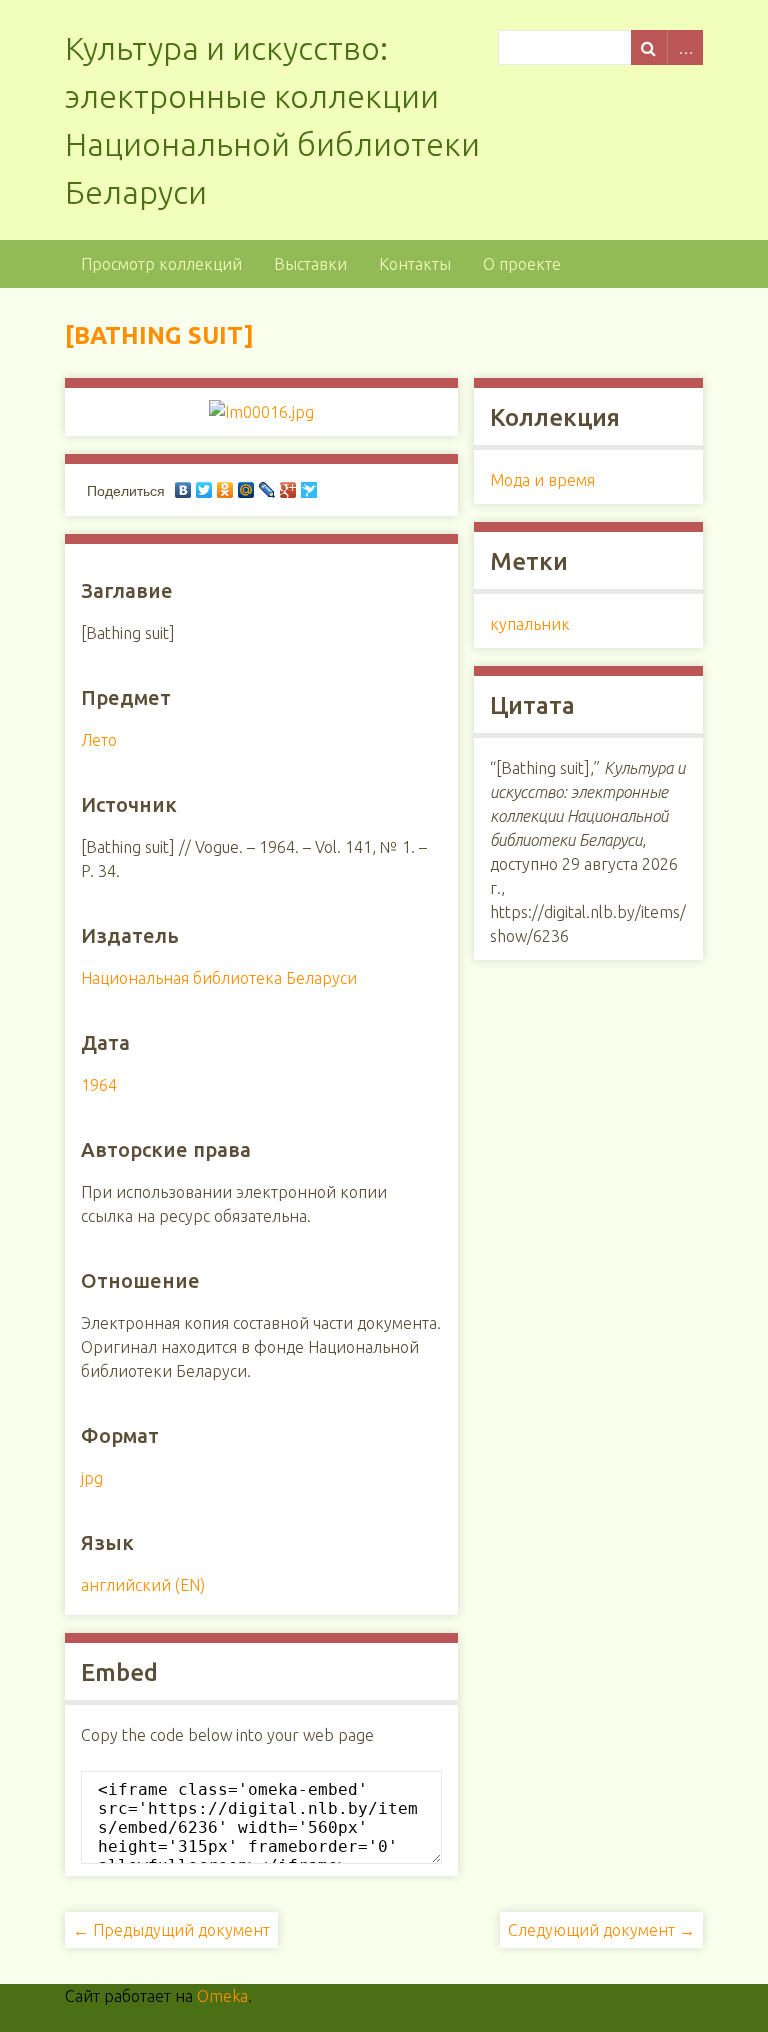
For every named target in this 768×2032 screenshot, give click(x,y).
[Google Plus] (288, 490)
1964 (99, 1085)
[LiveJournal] (267, 490)
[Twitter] (204, 490)
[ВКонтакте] (183, 490)
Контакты (415, 264)
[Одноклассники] (225, 490)
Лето (99, 740)
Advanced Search (685, 47)
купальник (530, 624)
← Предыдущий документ (171, 1930)
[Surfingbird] (309, 490)
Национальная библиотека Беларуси (219, 978)
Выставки (310, 264)
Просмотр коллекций (161, 264)
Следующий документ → (601, 1930)
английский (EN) (143, 1585)
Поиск (649, 47)
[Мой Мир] (246, 490)
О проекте (522, 264)
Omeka (222, 1996)
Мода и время (542, 480)
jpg (92, 1478)
